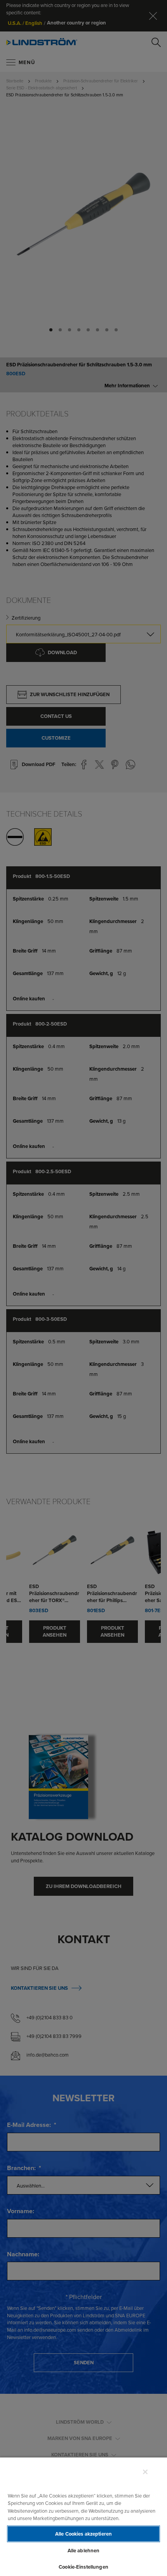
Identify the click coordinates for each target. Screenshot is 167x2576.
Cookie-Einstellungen (83, 2567)
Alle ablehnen (84, 2551)
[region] (83, 2516)
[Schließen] (145, 2472)
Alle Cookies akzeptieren (83, 2534)
